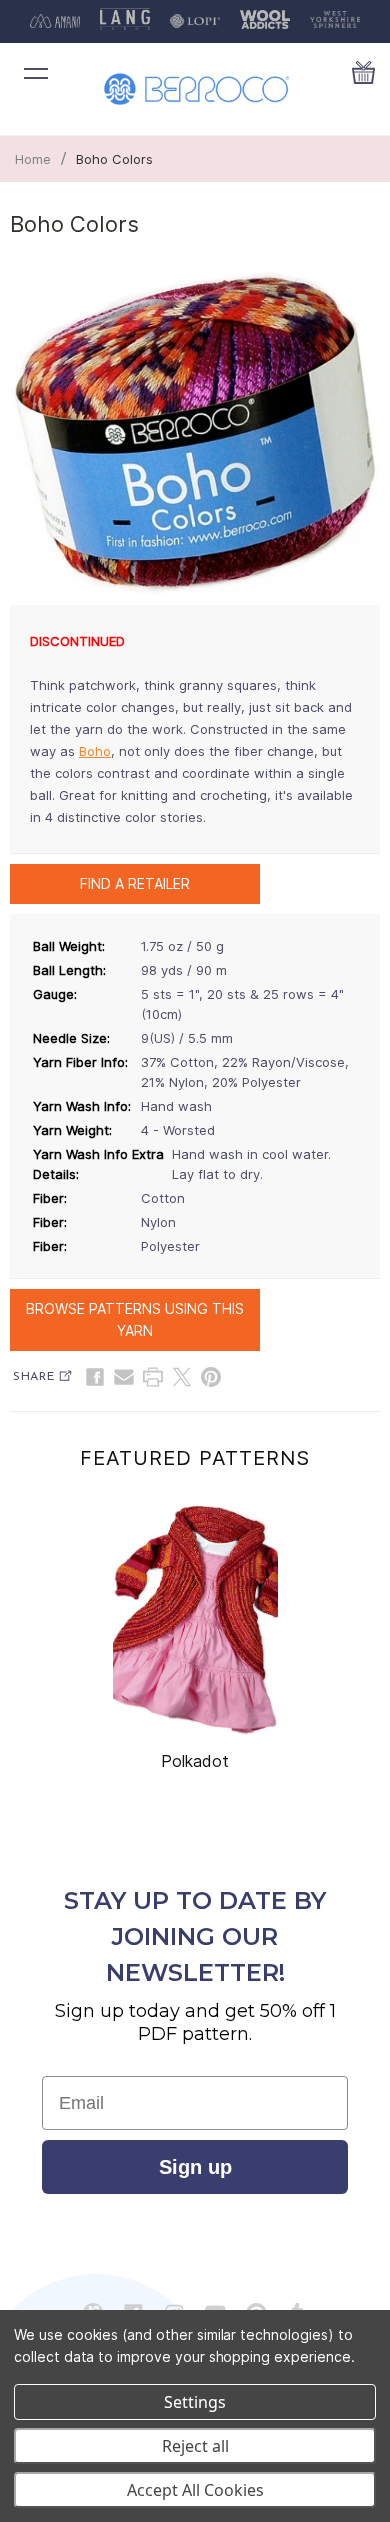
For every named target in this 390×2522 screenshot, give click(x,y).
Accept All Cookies (195, 2490)
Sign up (195, 2167)
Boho (95, 751)
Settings (195, 2402)
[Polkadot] (195, 1619)
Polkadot (195, 1761)
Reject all (195, 2446)
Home (33, 159)
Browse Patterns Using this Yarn (135, 1319)
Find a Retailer (135, 883)
